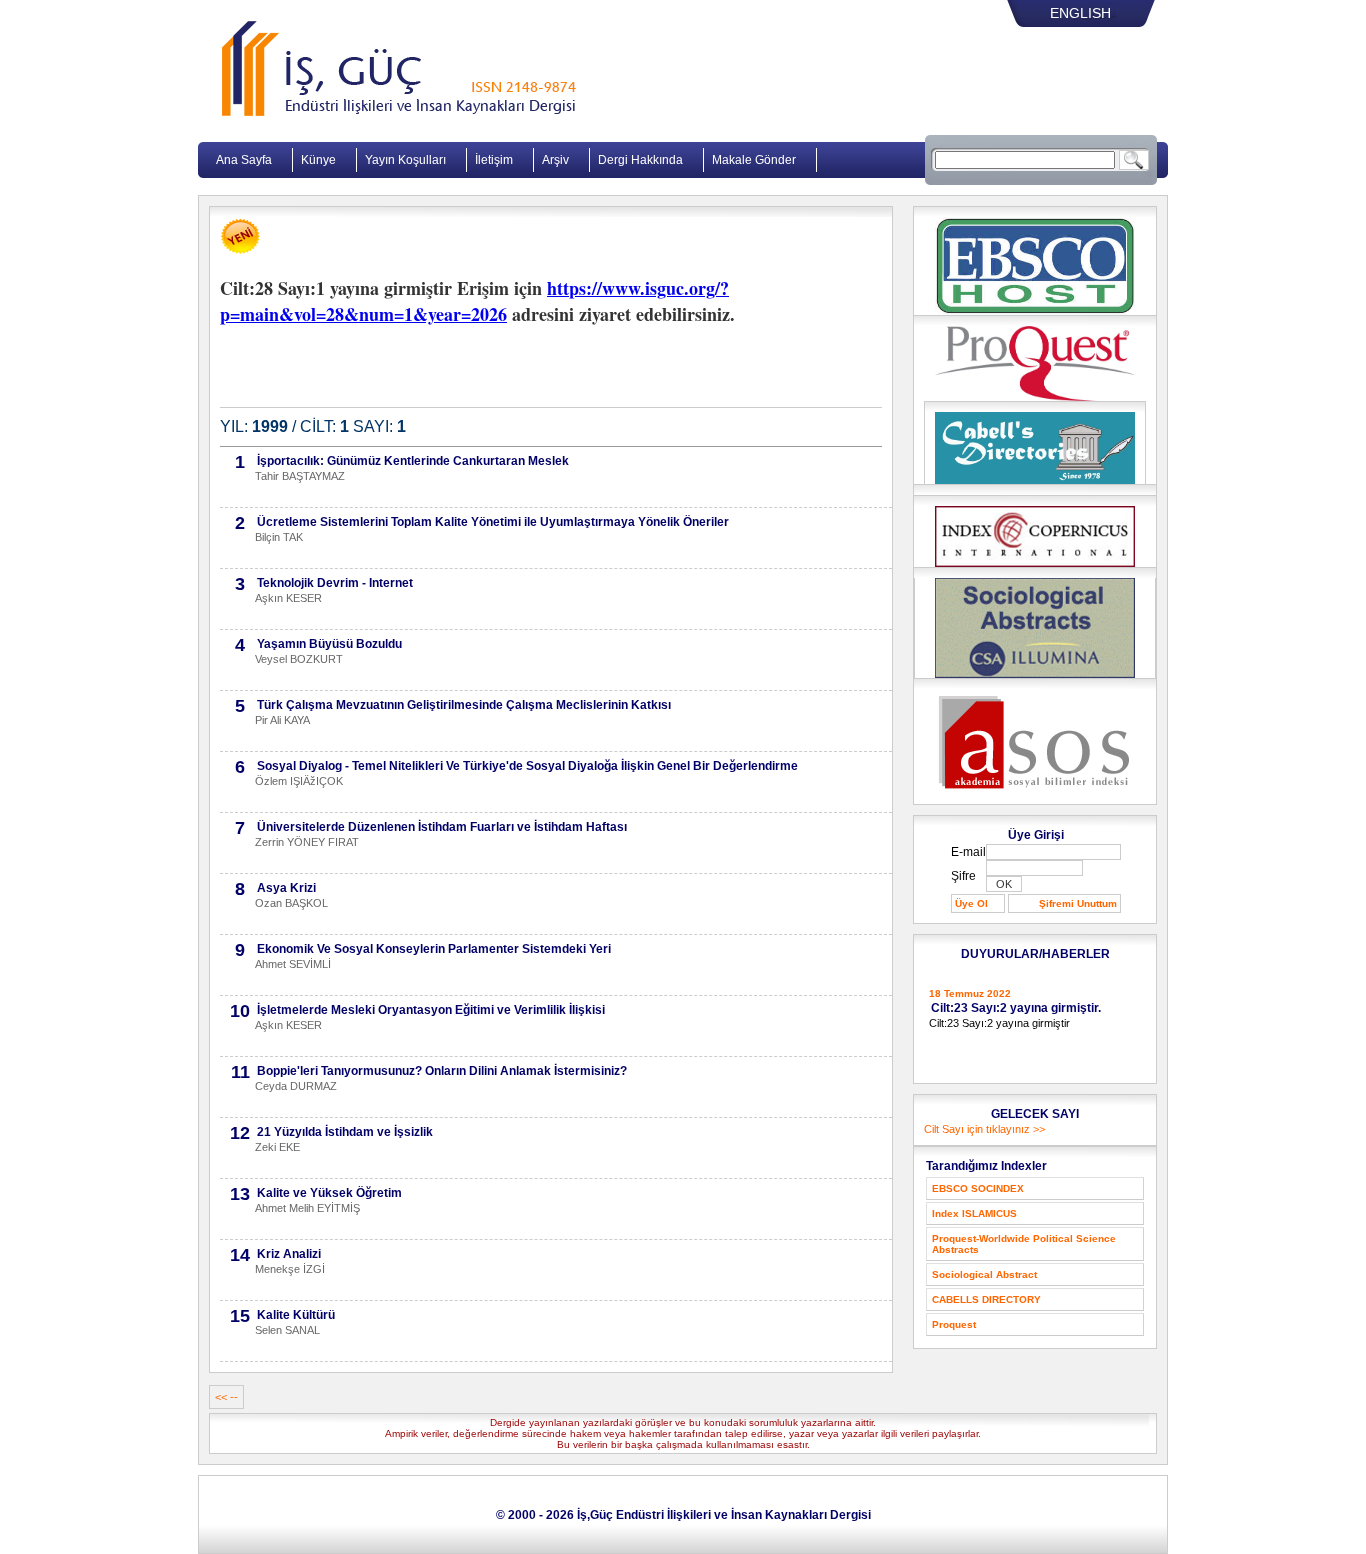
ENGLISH (1080, 13)
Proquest (954, 1324)
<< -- (226, 1397)
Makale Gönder (754, 160)
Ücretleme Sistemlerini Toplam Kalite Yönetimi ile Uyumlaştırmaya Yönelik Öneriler (493, 522)
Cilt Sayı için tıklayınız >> (984, 1129)
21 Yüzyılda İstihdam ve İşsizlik (345, 1132)
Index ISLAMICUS (974, 1213)
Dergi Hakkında (640, 160)
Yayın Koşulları (405, 160)
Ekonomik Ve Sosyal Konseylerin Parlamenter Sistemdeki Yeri (434, 949)
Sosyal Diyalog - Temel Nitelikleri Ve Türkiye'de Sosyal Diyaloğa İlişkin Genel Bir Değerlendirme (527, 766)
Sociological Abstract (984, 1274)
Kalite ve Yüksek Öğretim (329, 1193)
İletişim (494, 160)
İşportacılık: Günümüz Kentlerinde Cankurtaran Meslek (413, 461)
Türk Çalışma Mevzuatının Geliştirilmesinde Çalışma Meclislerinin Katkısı (464, 705)
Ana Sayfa (244, 160)
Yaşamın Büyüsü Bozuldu (329, 644)
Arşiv (555, 160)
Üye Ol (971, 903)
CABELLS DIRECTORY (986, 1299)
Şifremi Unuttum (1078, 903)
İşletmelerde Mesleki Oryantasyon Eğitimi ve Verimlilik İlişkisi (431, 1010)
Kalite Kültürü (296, 1315)
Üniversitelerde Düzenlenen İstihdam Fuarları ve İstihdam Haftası (442, 827)
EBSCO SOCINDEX (978, 1188)
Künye (318, 160)
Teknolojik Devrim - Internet (335, 583)
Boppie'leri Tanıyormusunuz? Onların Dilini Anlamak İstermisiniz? (442, 1071)
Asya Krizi (286, 888)
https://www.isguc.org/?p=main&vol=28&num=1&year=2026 (474, 301)
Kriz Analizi (289, 1254)
